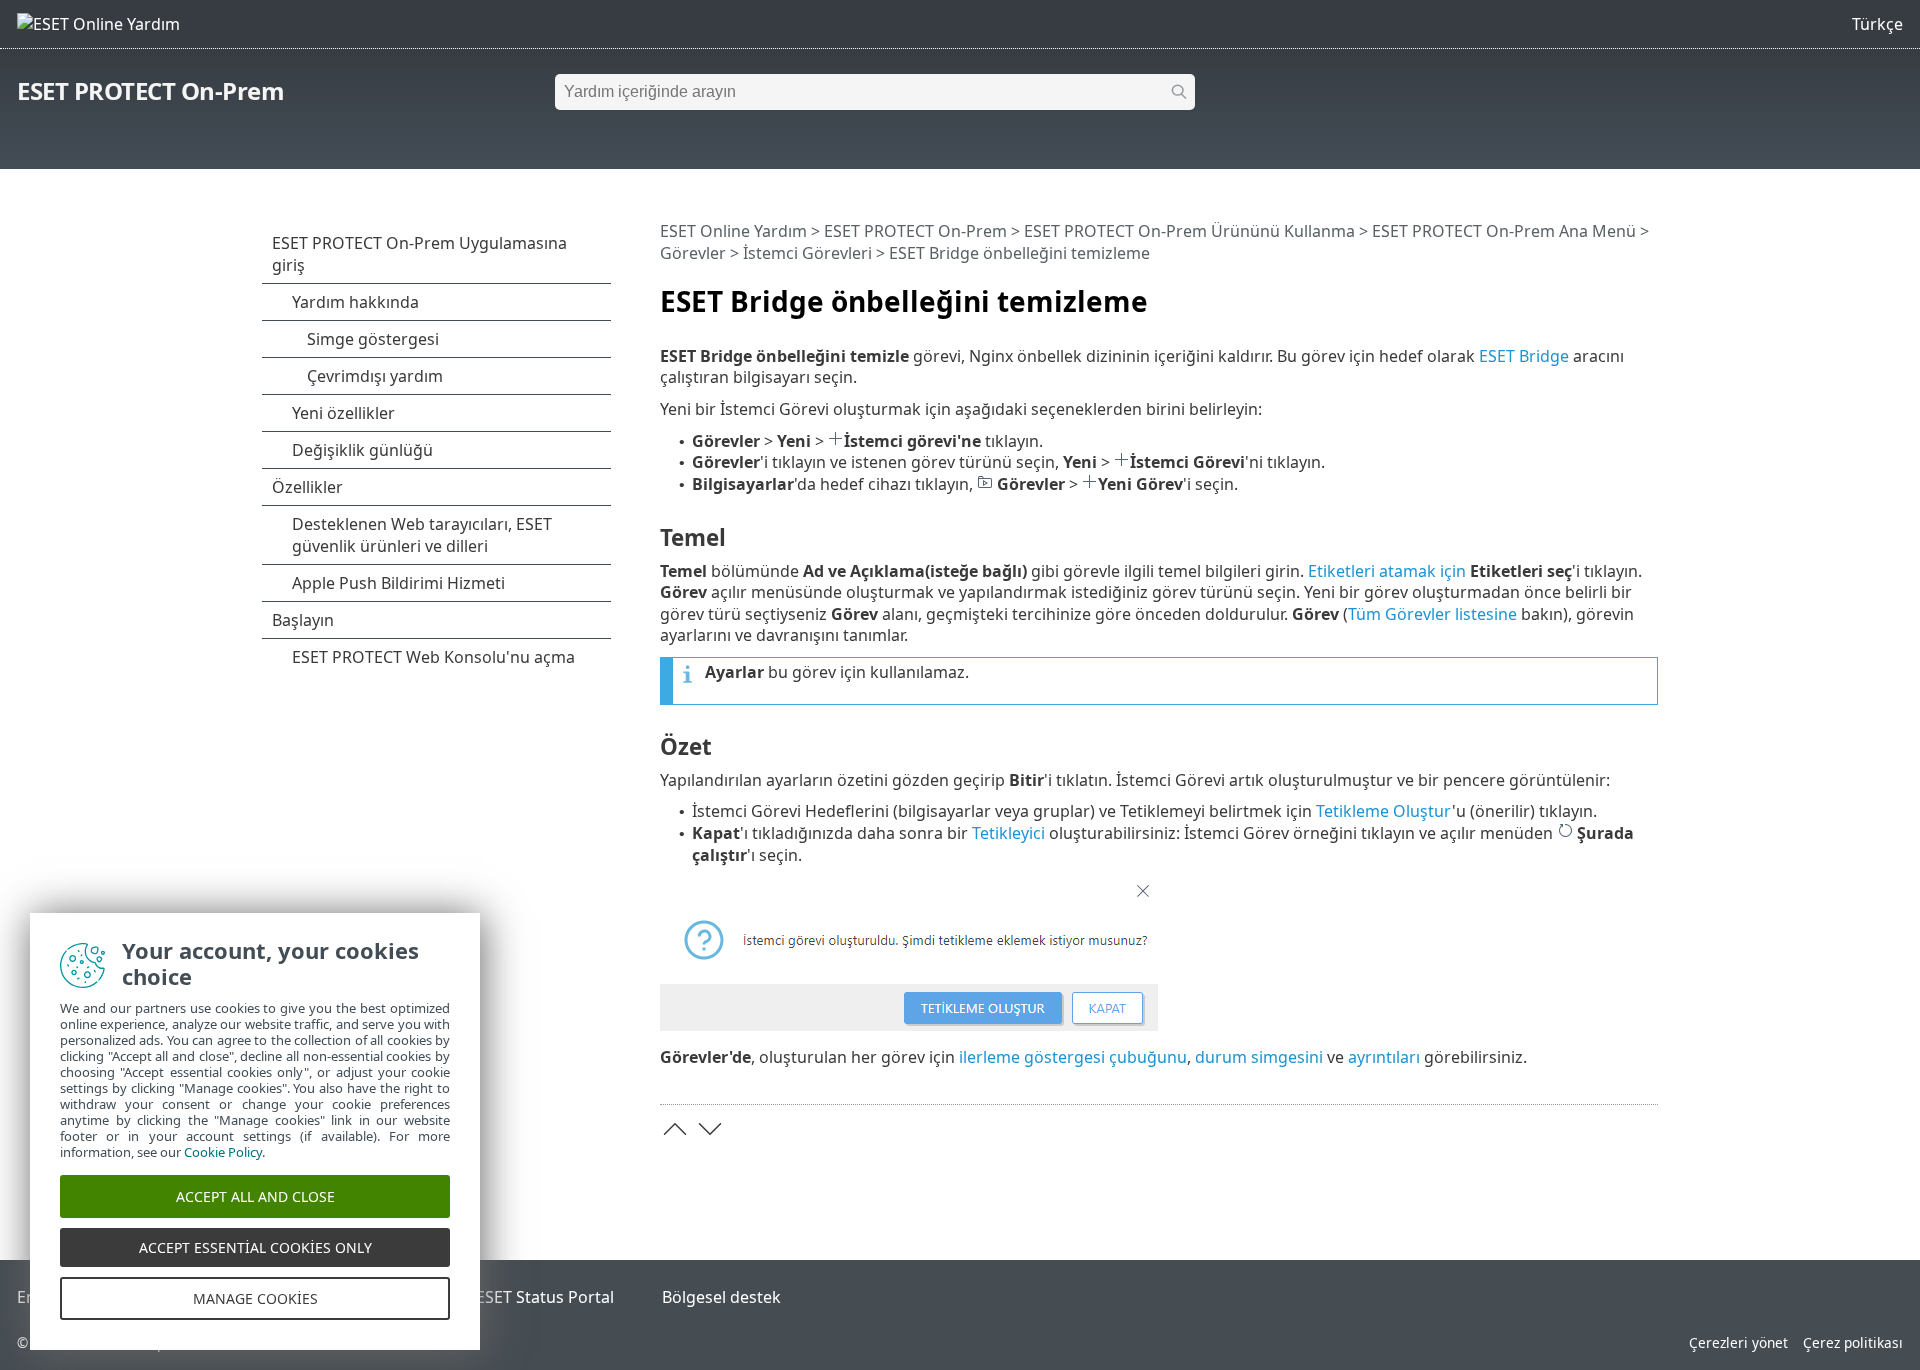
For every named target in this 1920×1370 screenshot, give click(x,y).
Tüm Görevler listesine (1432, 614)
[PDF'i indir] (1617, 293)
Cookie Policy (223, 1152)
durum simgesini (1259, 1057)
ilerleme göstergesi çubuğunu (1073, 1057)
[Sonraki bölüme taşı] (710, 1129)
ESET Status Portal (545, 1297)
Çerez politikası (1853, 1342)
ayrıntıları (1384, 1057)
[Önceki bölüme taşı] (675, 1129)
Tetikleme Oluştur (1384, 811)
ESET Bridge (1524, 356)
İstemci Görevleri (807, 253)
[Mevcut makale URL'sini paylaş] (1587, 293)
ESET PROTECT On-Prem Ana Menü (1504, 231)
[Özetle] (1647, 293)
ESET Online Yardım (733, 231)
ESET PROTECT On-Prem (150, 90)
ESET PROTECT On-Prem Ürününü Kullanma (1189, 231)
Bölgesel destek (721, 1297)
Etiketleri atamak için (1387, 571)
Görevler (693, 253)
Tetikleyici (1008, 833)
